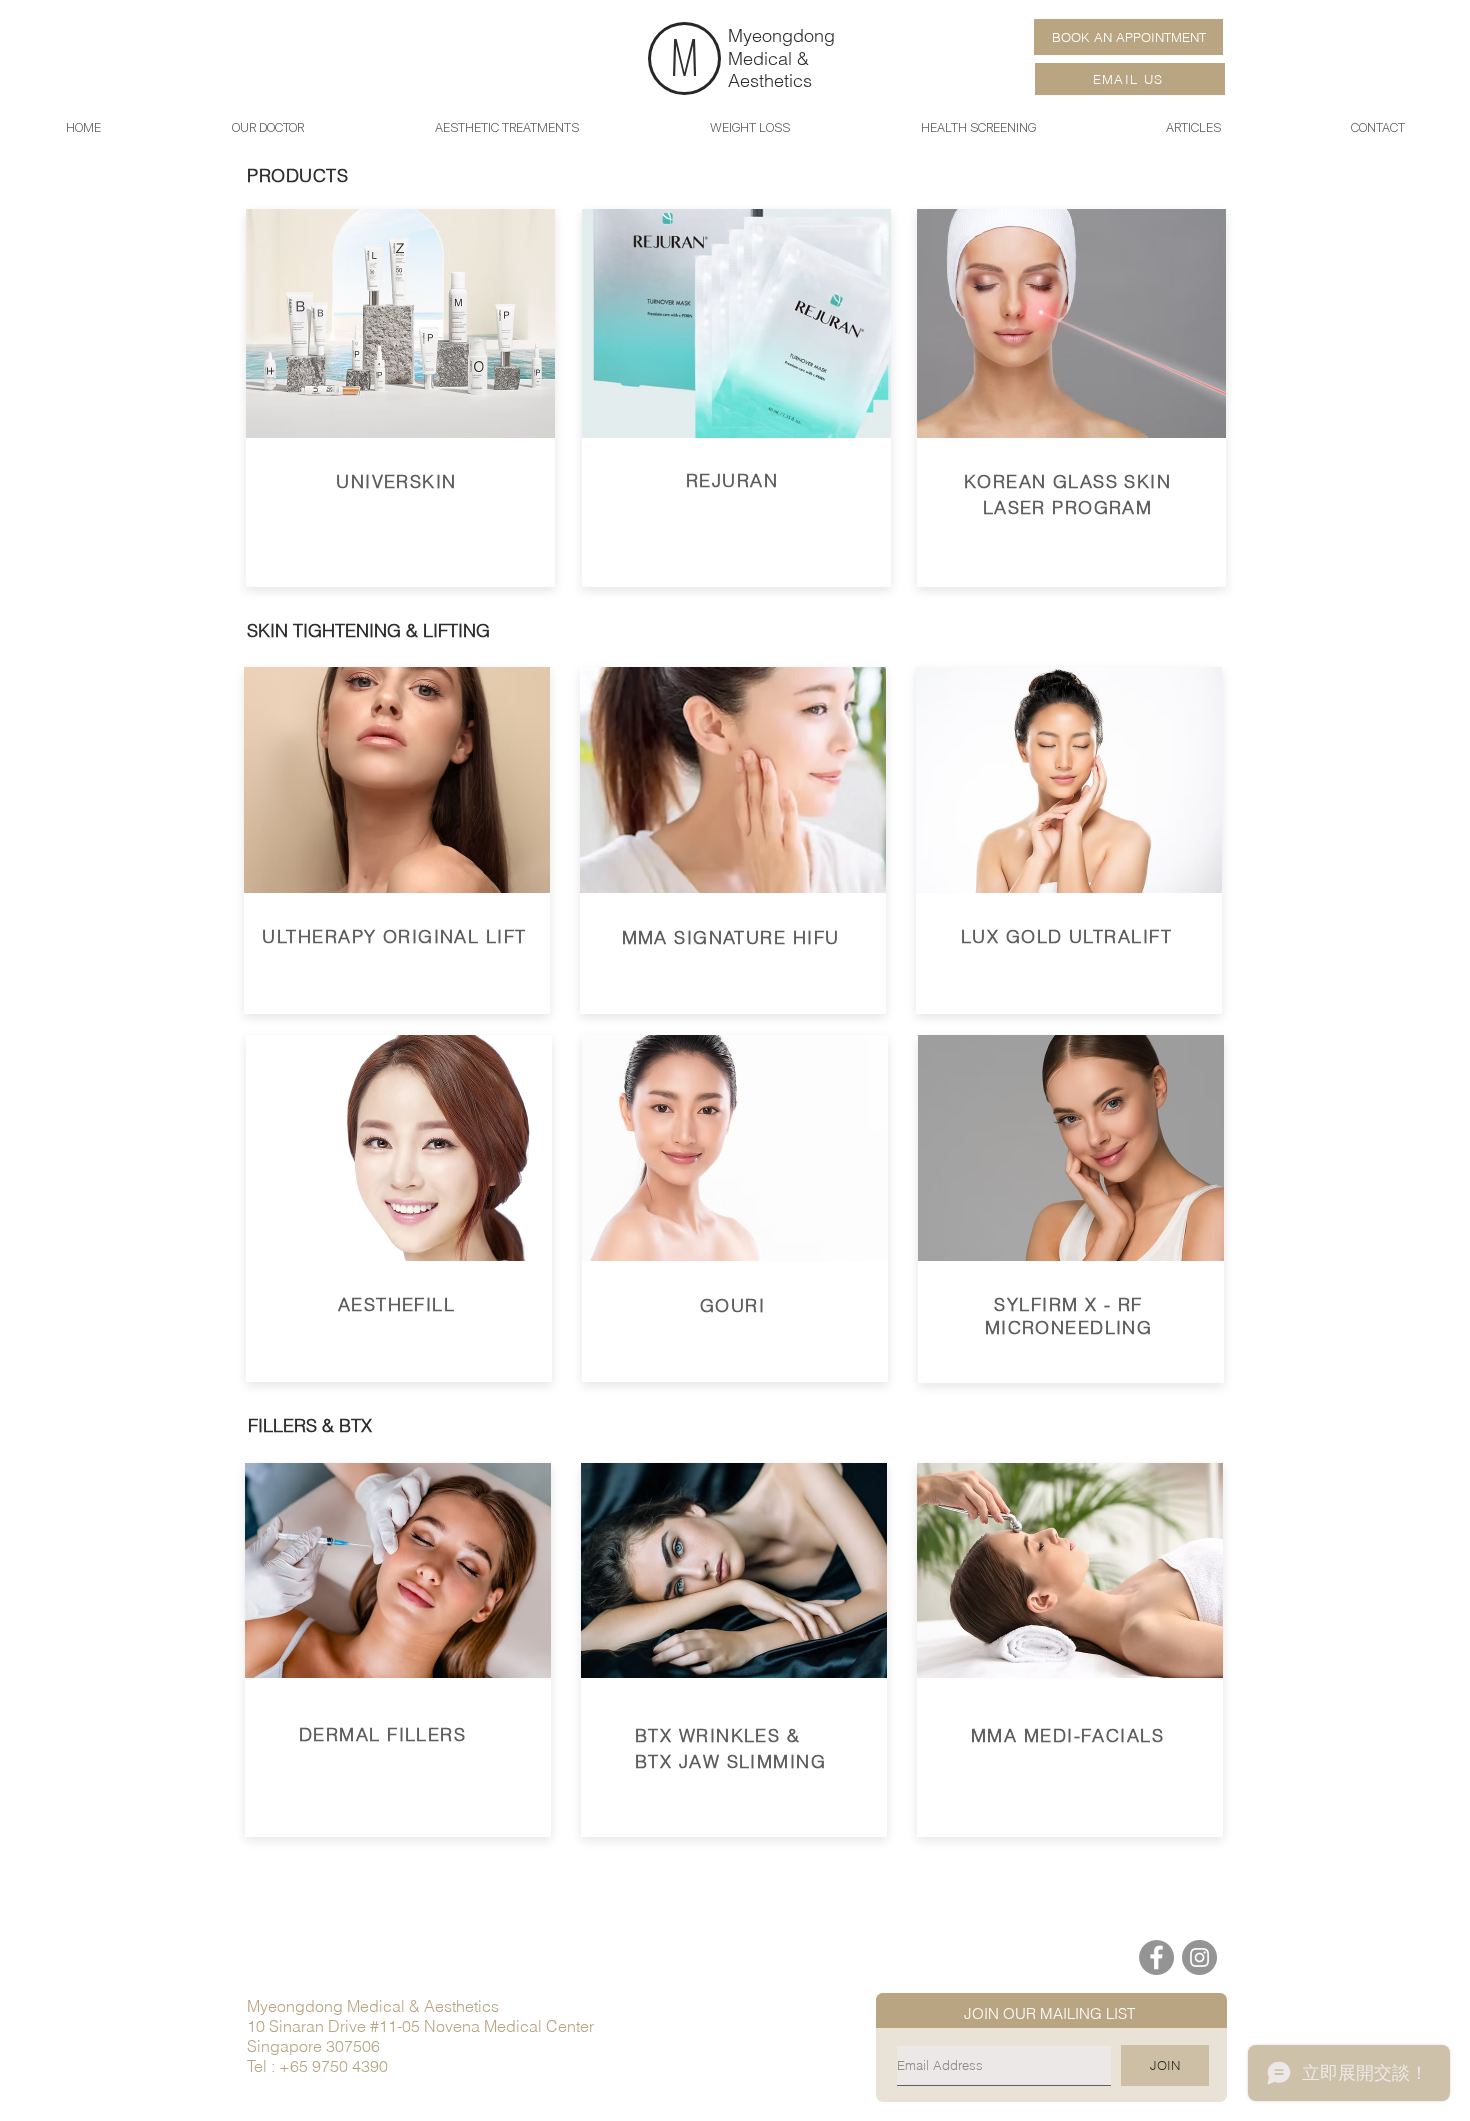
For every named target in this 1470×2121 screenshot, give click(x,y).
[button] (1193, 127)
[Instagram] (1199, 1957)
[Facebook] (1156, 1957)
